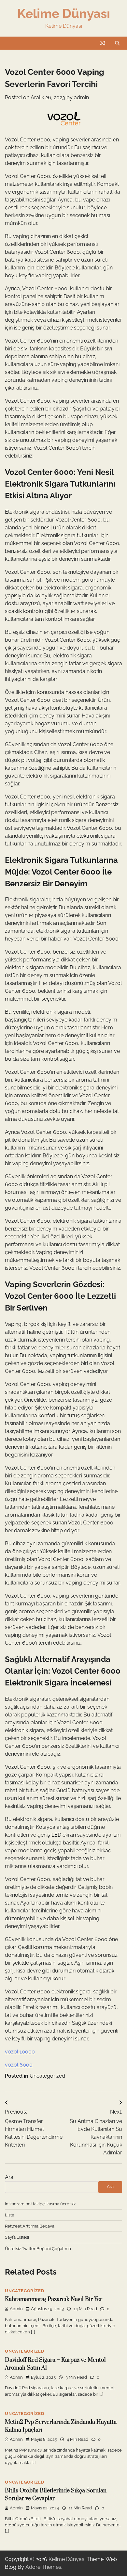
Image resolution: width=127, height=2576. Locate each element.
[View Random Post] (103, 43)
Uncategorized (47, 2076)
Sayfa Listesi (17, 2237)
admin (81, 97)
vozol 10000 (20, 2052)
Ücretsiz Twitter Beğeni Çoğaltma (38, 2249)
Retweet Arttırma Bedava (30, 2226)
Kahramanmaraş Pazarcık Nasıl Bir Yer (54, 2299)
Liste (10, 2215)
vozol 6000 (19, 2065)
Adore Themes (43, 2567)
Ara (9, 2177)
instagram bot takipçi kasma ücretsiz (40, 2204)
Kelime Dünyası (64, 13)
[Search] (117, 43)
